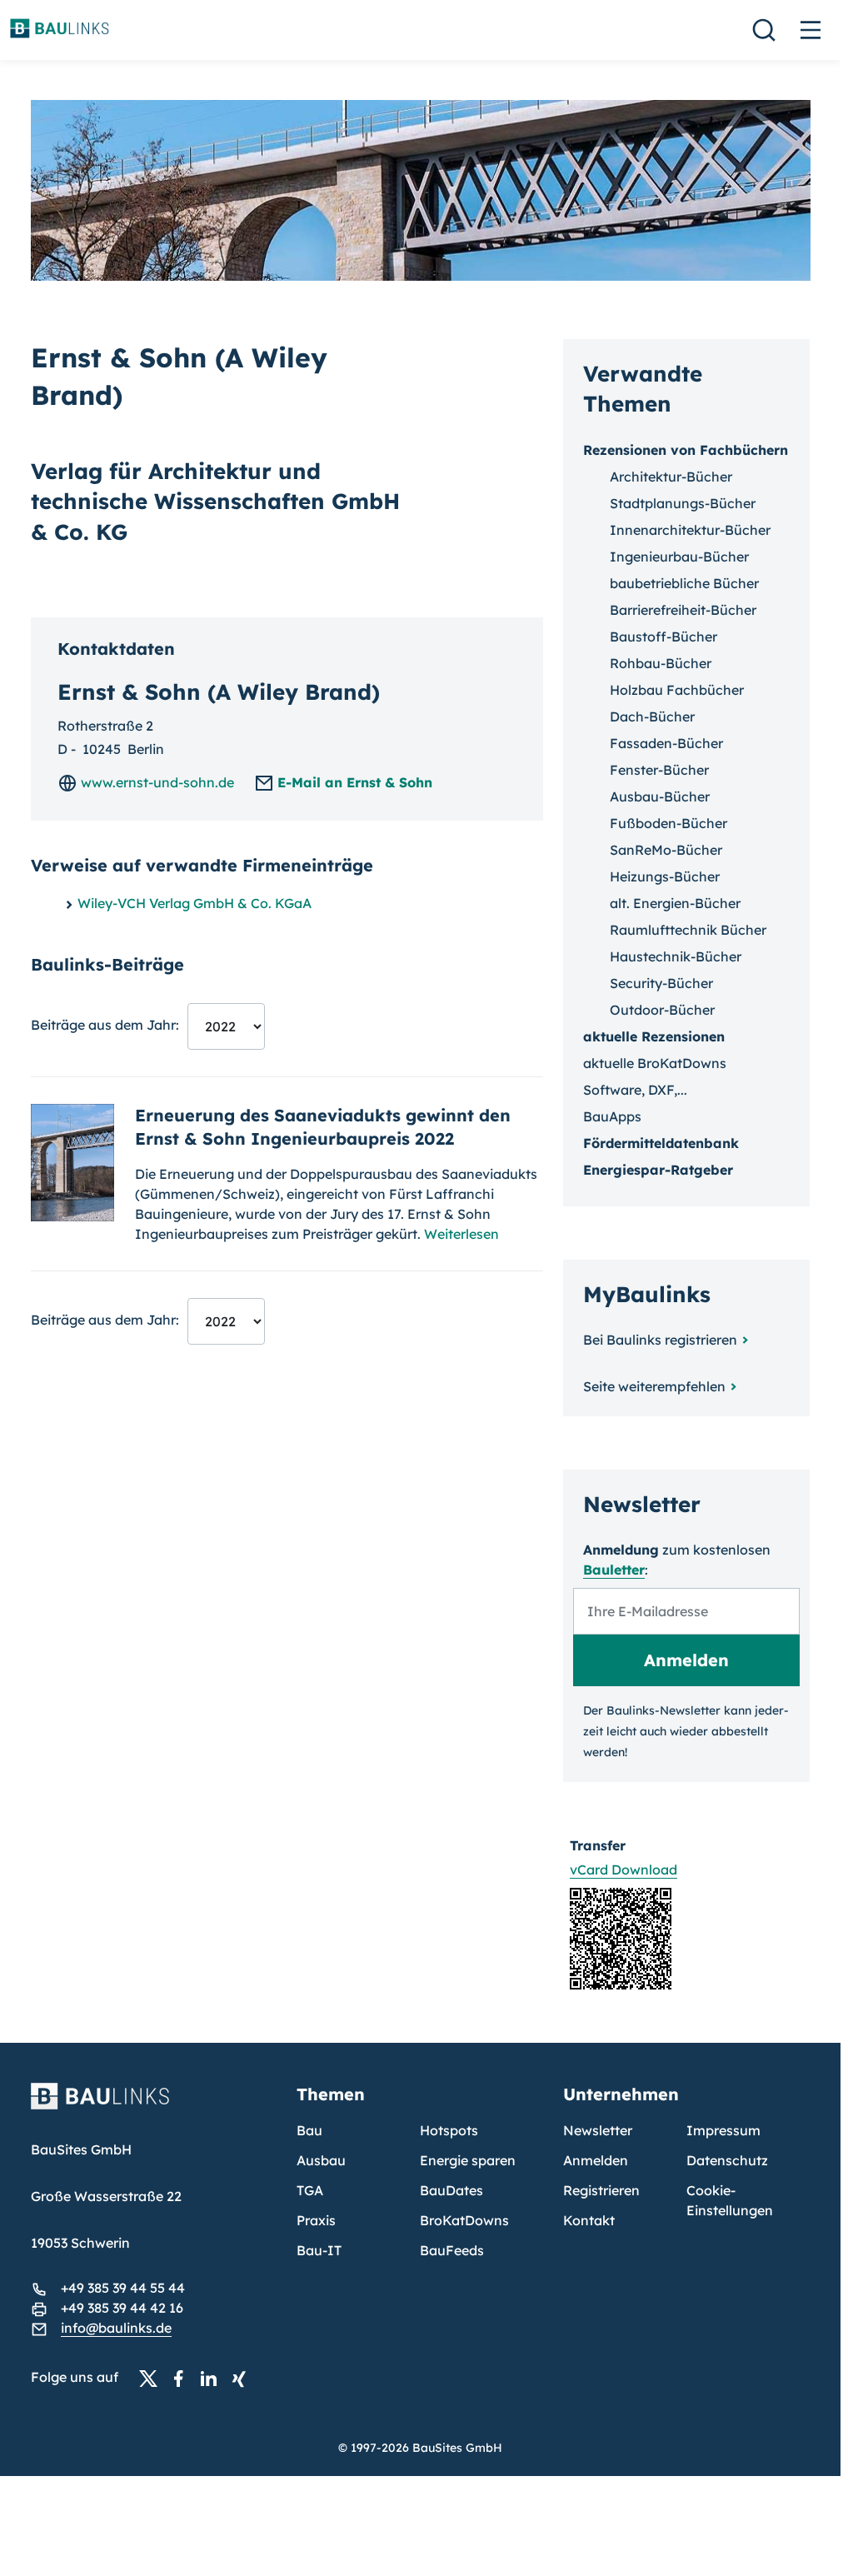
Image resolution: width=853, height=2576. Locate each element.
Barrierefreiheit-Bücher (683, 610)
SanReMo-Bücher (666, 850)
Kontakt (589, 2220)
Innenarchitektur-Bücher (690, 530)
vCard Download (624, 1870)
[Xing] (243, 2378)
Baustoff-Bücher (663, 637)
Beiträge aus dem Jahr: (105, 1025)
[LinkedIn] (213, 2378)
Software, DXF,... (635, 1090)
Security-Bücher (661, 983)
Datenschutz (727, 2160)
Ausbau (321, 2160)
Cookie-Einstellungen (730, 2200)
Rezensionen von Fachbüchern (686, 450)
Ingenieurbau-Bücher (679, 557)
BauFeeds (452, 2250)
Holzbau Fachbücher (677, 690)
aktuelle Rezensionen (654, 1036)
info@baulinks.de (116, 2328)
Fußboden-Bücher (668, 823)
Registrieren (601, 2190)
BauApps (612, 1116)
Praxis (316, 2220)
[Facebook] (183, 2378)
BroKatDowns (464, 2220)
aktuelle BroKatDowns (655, 1063)
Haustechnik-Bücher (676, 956)
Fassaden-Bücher (666, 743)
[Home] (154, 2106)
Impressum (723, 2130)
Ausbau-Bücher (660, 796)
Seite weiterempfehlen (654, 1386)
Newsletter (598, 2130)
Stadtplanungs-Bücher (683, 503)
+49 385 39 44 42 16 (122, 2308)
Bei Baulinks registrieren (660, 1340)
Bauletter (614, 1570)
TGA (310, 2190)
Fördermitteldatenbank (661, 1143)
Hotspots (449, 2130)
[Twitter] (153, 2378)
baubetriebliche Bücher (684, 583)
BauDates (451, 2190)
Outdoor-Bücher (662, 1010)
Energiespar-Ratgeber (658, 1170)
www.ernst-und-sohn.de (156, 782)
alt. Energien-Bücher (675, 903)
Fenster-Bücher (659, 770)
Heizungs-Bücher (665, 876)
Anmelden (596, 2160)
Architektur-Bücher (671, 477)
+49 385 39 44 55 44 (123, 2288)
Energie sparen (468, 2160)
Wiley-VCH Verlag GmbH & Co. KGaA (195, 903)
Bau (309, 2130)
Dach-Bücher (652, 716)
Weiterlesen (461, 1234)
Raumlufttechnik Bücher (688, 930)
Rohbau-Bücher (661, 663)
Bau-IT (319, 2250)
